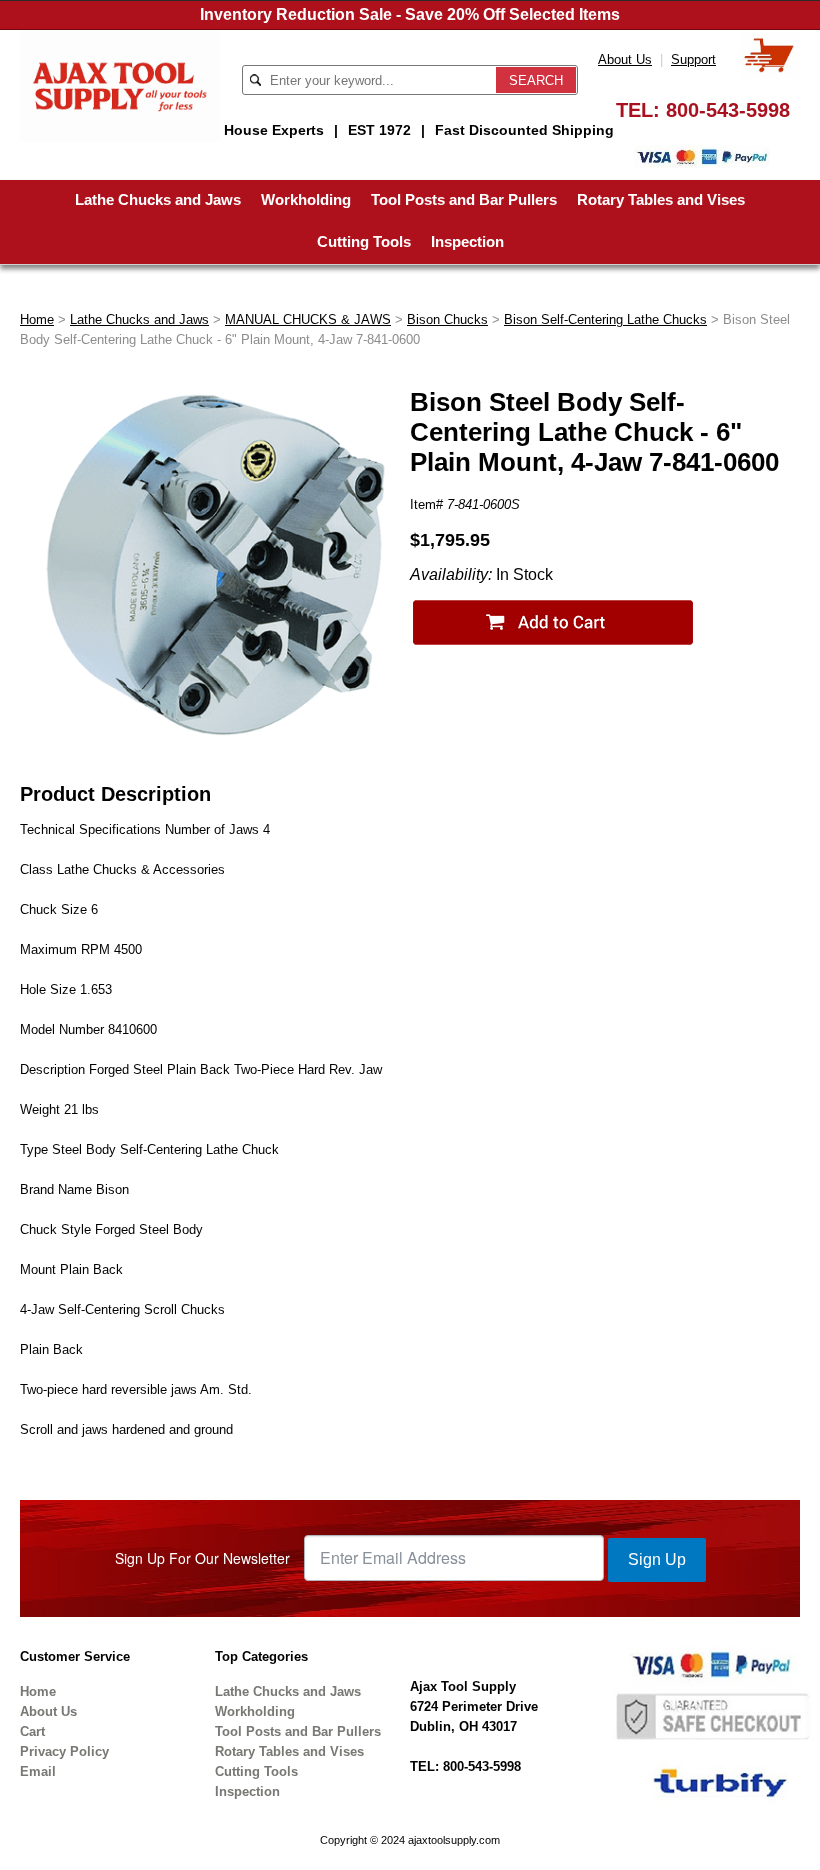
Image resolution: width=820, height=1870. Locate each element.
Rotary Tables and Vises (661, 199)
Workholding (306, 199)
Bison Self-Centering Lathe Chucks (605, 319)
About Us (625, 59)
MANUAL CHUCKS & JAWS (308, 319)
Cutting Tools (364, 241)
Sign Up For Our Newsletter (202, 1558)
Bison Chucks (447, 319)
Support (693, 59)
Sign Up (657, 1559)
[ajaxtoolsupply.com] (120, 84)
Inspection (467, 241)
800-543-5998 (728, 110)
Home (37, 319)
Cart (32, 1731)
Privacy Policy (64, 1751)
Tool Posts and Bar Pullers (464, 199)
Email (38, 1771)
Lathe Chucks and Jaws (158, 199)
